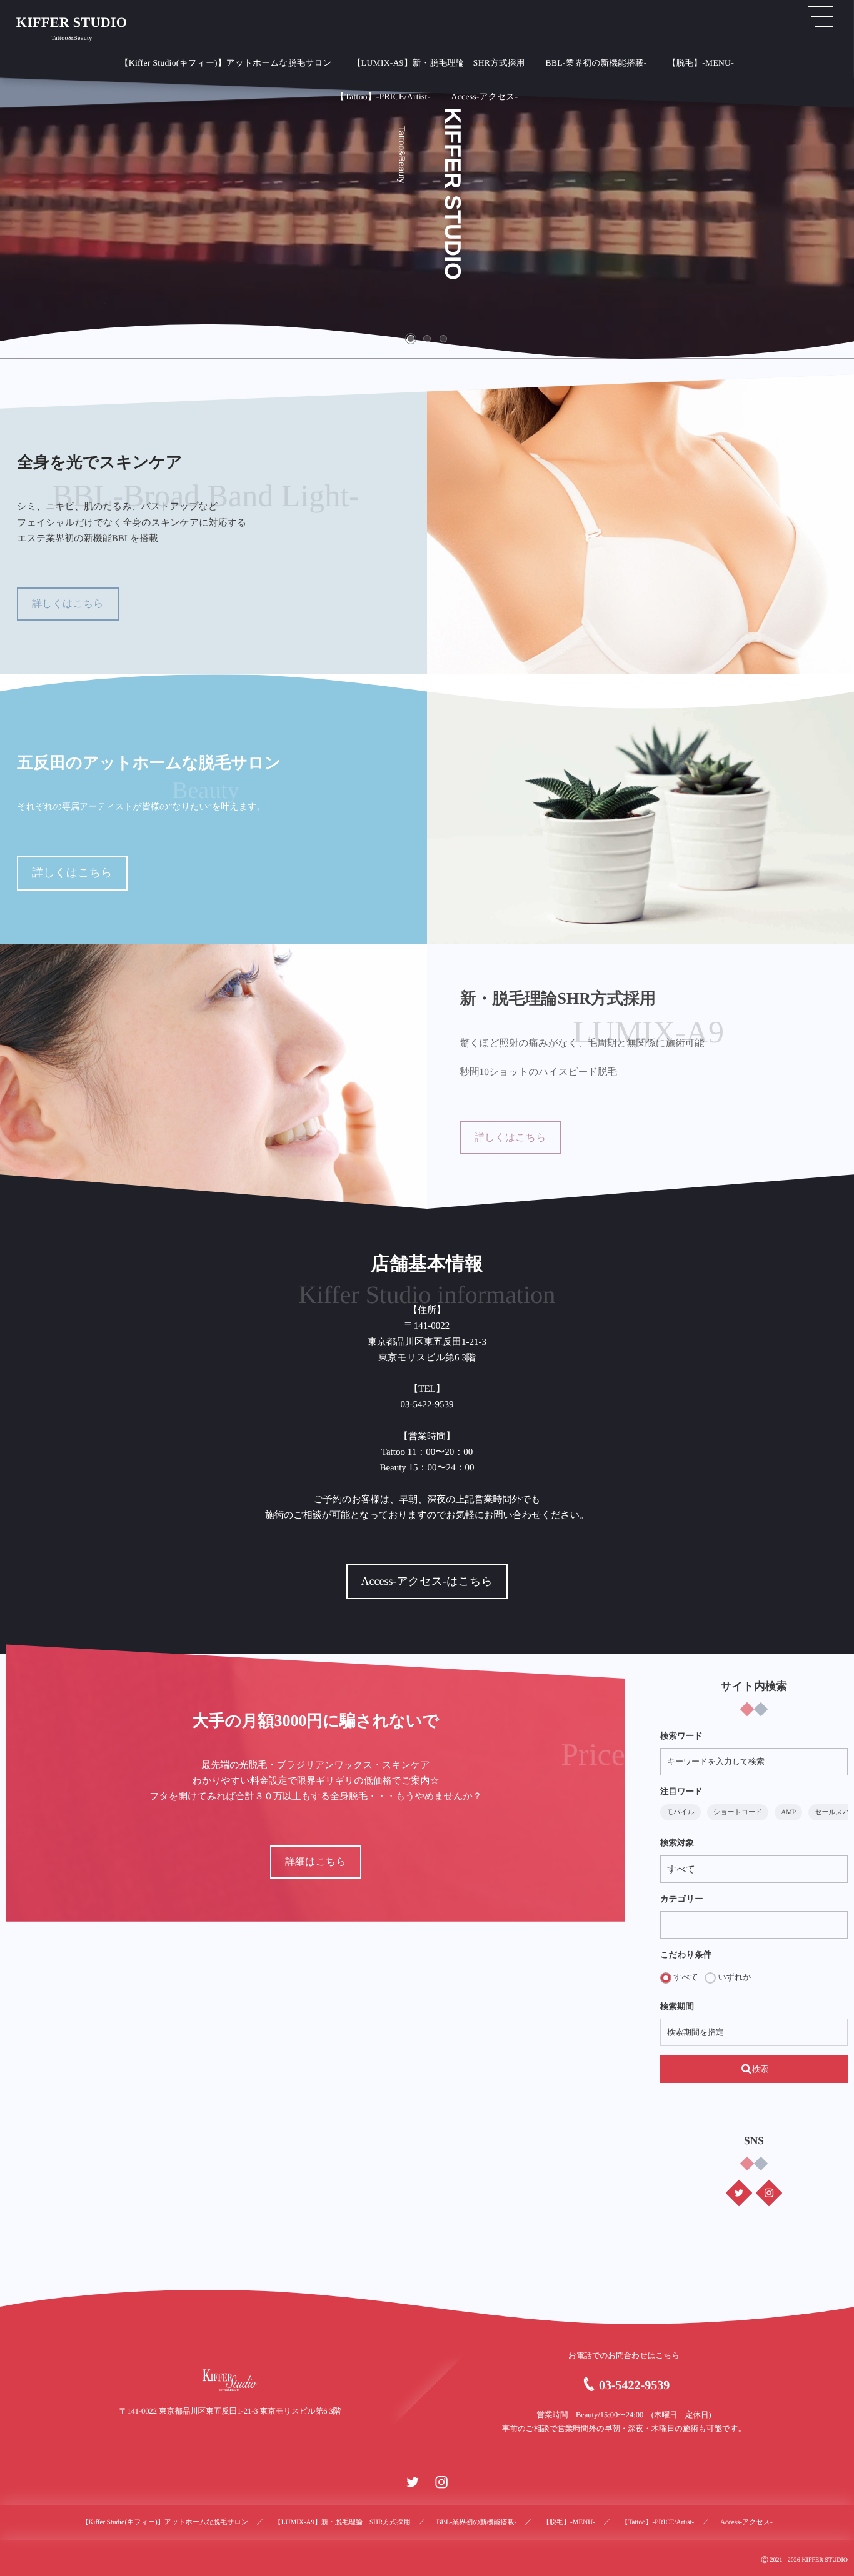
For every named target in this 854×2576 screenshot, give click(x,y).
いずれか (733, 1977)
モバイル (681, 1812)
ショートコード (738, 1812)
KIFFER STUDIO (72, 22)
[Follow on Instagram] (769, 2193)
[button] (411, 339)
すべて (685, 1977)
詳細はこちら (316, 1862)
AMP (788, 1812)
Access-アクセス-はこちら (427, 1581)
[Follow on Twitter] (739, 2193)
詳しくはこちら (68, 604)
